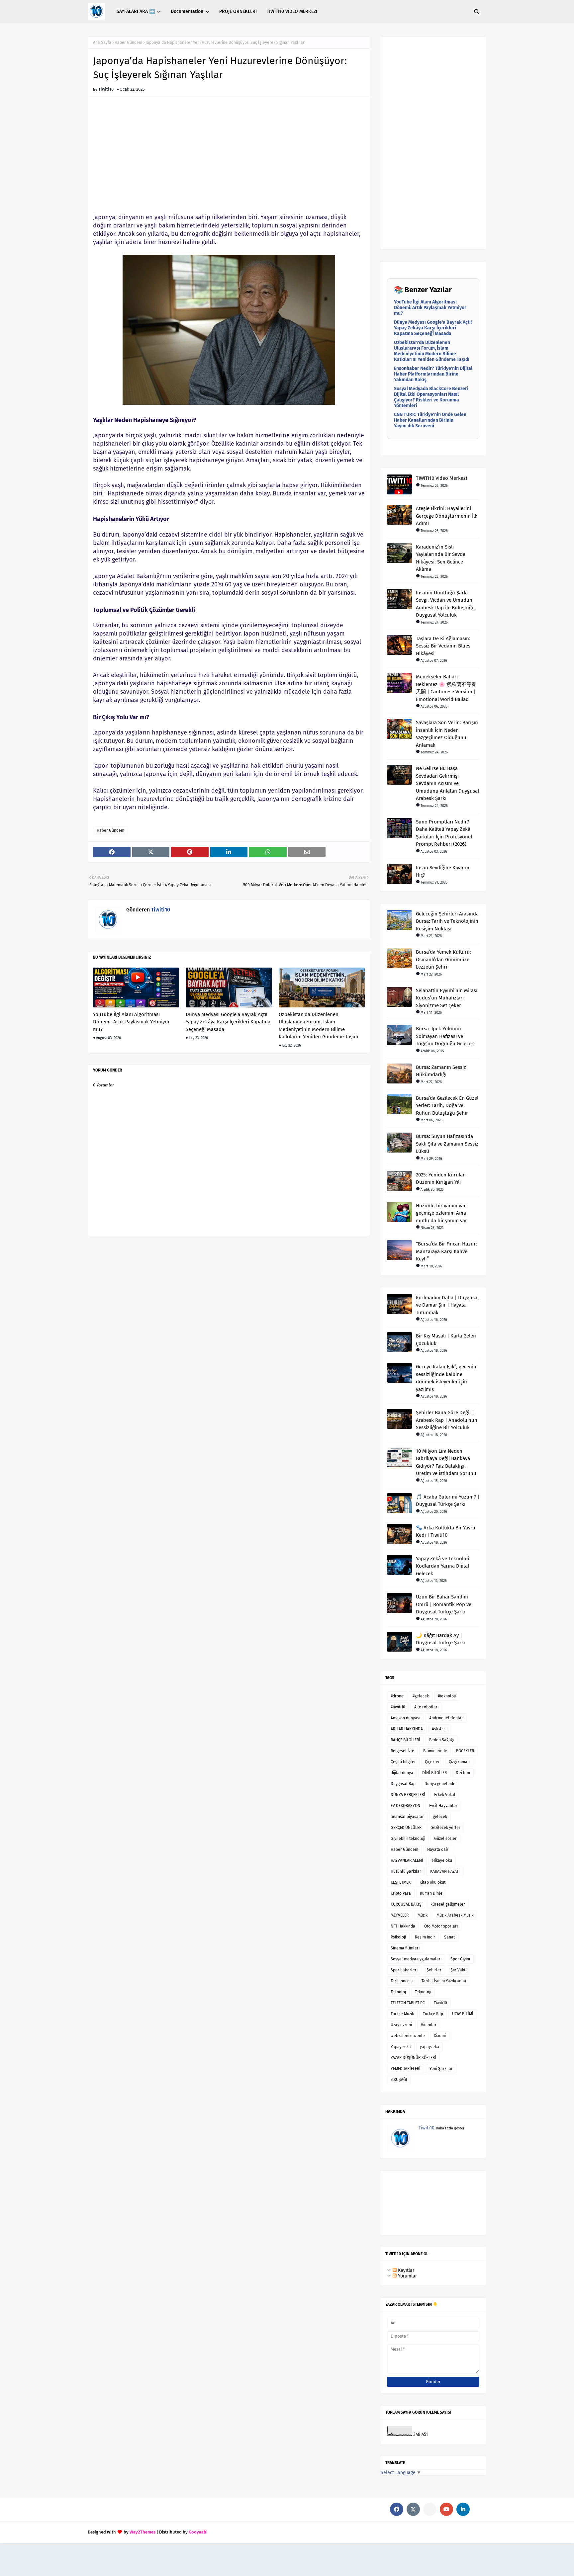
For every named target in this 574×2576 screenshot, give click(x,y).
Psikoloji (398, 1937)
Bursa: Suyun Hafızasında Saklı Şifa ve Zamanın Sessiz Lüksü (447, 1144)
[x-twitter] (413, 2509)
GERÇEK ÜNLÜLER (406, 1828)
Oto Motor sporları (441, 1926)
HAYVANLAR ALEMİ (407, 1860)
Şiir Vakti (458, 1970)
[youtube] (446, 2509)
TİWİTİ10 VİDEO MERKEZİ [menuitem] (292, 11)
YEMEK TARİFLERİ (406, 2069)
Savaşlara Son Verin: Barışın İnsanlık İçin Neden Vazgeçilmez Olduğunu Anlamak (447, 734)
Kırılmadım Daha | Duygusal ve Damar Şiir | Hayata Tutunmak (447, 1305)
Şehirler (434, 1970)
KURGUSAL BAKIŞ (406, 1904)
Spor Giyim (460, 1959)
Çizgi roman (459, 1762)
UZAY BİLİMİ (463, 2014)
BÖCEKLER (465, 1751)
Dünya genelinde (440, 1784)
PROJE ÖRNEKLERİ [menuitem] (238, 11)
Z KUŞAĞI (399, 2080)
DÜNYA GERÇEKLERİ (408, 1795)
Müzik (423, 1915)
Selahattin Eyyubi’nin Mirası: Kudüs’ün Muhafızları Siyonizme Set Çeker (447, 998)
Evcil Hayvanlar (443, 1806)
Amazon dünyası (405, 1718)
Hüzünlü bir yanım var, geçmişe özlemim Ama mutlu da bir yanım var (441, 1213)
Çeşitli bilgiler (403, 1762)
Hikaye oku (442, 1860)
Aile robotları (426, 1707)
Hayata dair (438, 1849)
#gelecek (421, 1696)
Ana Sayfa (102, 43)
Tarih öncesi (402, 1981)
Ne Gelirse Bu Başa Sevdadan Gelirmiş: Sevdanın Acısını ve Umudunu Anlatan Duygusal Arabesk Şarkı (447, 783)
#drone (397, 1696)
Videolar (429, 2025)
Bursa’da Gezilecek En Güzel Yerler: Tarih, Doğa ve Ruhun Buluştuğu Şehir (447, 1106)
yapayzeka (430, 2047)
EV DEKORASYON (405, 1806)
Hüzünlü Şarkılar (406, 1871)
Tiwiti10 (106, 89)
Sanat (449, 1937)
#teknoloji (447, 1696)
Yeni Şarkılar (441, 2069)
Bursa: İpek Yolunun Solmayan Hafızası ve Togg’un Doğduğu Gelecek (445, 1036)
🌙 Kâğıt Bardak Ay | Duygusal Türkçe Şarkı (441, 1639)
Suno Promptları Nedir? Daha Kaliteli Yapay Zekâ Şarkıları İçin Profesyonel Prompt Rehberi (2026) (444, 833)
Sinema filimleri (405, 1948)
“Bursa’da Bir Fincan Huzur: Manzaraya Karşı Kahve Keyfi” (446, 1251)
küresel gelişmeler (448, 1904)
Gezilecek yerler (445, 1828)
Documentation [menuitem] (187, 11)
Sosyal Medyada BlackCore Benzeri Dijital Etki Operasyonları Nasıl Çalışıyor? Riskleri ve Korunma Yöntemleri (431, 397)
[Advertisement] (229, 158)
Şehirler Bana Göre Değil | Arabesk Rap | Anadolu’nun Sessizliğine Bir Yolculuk (447, 1420)
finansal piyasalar (407, 1817)
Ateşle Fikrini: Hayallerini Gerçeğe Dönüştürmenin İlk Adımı (447, 516)
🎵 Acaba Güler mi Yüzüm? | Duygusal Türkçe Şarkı (448, 1501)
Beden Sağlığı (441, 1740)
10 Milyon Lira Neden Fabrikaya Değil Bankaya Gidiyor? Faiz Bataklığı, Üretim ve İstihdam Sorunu (446, 1462)
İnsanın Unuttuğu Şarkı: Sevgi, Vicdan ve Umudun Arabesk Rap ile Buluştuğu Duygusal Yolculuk (445, 604)
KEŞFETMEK (401, 1882)
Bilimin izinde (435, 1751)
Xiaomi (440, 2036)
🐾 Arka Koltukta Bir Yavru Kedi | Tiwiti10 (446, 1532)
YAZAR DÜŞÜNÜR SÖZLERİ (413, 2058)
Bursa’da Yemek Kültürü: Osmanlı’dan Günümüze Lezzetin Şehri (443, 959)
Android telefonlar (446, 1718)
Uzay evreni (401, 2025)
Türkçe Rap (433, 2014)
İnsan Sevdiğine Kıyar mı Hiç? (443, 871)
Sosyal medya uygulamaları (416, 1959)
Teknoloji (423, 1992)
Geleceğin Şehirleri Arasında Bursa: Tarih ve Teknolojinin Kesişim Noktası (447, 921)
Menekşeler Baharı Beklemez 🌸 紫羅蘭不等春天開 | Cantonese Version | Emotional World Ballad (446, 688)
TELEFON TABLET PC (408, 2003)
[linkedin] (463, 2509)
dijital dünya (402, 1773)
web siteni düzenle (408, 2036)
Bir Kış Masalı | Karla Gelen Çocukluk (446, 1340)
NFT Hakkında (403, 1926)
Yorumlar (407, 2276)
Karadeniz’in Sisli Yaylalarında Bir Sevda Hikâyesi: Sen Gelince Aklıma (441, 558)
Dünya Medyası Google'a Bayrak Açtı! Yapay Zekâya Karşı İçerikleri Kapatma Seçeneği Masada (228, 1022)
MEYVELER (400, 1915)
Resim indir (425, 1937)
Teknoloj (398, 1992)
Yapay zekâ (401, 2047)
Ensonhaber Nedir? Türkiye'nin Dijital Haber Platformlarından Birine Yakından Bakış (433, 374)
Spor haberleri (404, 1970)
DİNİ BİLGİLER (434, 1773)
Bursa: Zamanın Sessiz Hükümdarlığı (441, 1071)
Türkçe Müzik (402, 2014)
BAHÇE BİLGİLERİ (405, 1740)
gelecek (440, 1817)
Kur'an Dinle (431, 1893)
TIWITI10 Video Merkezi (441, 478)
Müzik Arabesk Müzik (455, 1915)
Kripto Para (401, 1893)
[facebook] (397, 2509)
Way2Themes (143, 2532)
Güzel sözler (445, 1839)
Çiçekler (432, 1762)
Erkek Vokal (445, 1795)
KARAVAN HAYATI (445, 1871)
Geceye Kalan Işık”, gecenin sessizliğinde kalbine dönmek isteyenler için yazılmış (446, 1378)
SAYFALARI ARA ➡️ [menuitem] (136, 11)
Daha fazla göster (450, 2128)
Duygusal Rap (403, 1784)
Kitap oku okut (432, 1882)
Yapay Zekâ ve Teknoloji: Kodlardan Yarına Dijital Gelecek (443, 1566)
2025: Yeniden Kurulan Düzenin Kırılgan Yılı (441, 1179)
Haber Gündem (128, 43)
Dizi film (463, 1773)
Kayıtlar (405, 2270)
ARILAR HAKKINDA (407, 1729)
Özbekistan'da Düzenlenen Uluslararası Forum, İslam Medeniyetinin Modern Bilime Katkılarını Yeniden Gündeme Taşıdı (318, 1026)
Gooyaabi (198, 2532)
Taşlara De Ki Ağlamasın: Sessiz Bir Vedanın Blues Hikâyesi (443, 646)
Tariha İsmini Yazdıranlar (444, 1981)
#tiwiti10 (398, 1707)
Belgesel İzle (402, 1751)
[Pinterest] (430, 2509)
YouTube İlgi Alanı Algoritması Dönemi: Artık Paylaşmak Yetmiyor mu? (131, 1022)
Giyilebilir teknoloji (408, 1839)
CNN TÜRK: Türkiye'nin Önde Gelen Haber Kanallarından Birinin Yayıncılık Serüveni (430, 420)
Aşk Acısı (440, 1729)
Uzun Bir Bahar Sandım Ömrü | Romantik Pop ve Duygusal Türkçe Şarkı (444, 1604)
